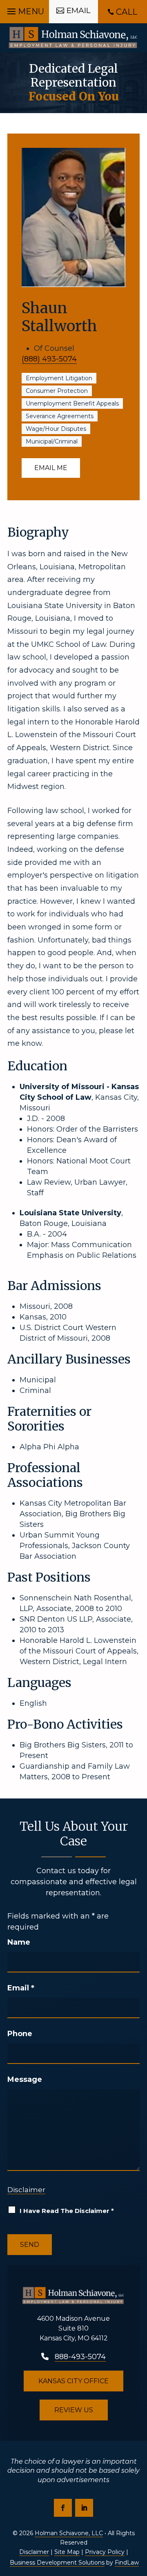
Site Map (67, 2552)
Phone (20, 2034)
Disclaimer (26, 2190)
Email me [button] (51, 468)
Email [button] (79, 10)
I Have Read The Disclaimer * (67, 2211)
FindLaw (127, 2563)
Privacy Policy (105, 2552)
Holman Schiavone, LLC (69, 2533)
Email (21, 1988)
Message (25, 2079)
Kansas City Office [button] (73, 2381)
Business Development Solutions (57, 2563)
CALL (127, 12)
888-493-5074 (80, 2357)
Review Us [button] (74, 2410)
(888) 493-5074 (49, 359)
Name (19, 1942)
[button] (24, 9)
